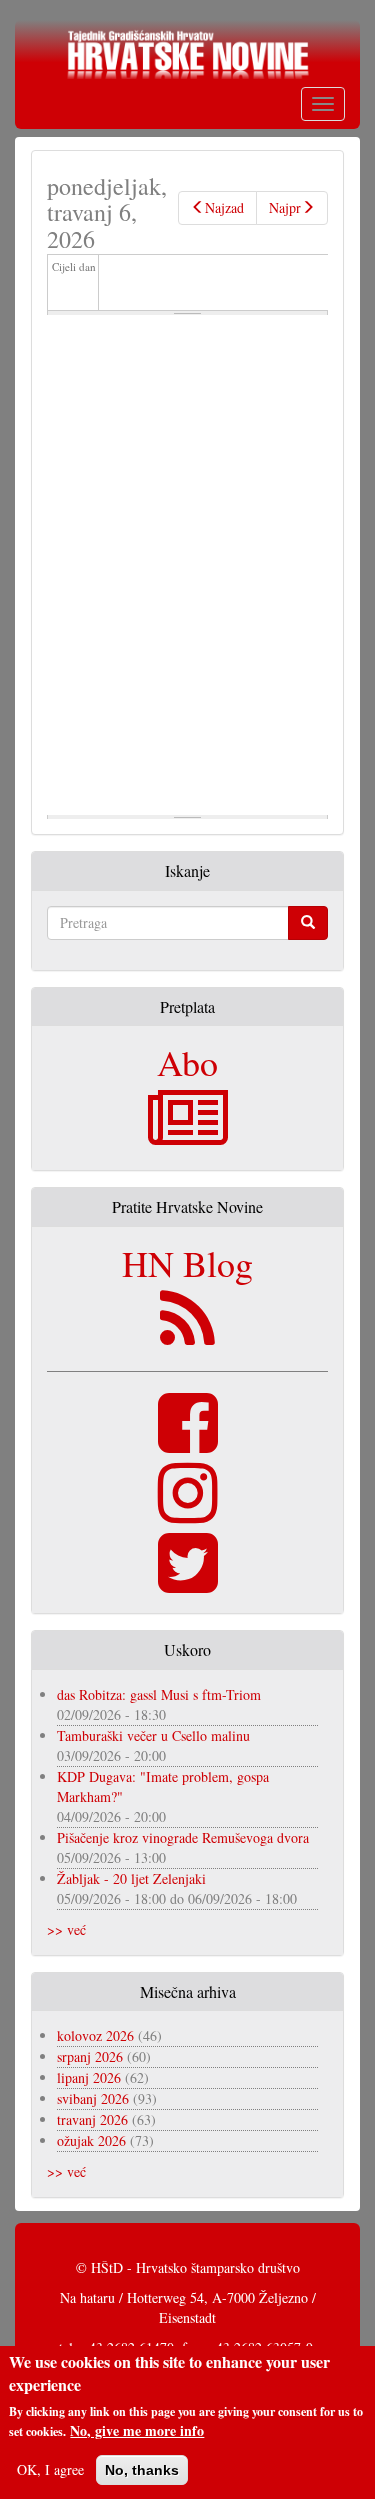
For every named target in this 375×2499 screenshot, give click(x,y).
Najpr (285, 207)
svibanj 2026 (93, 2098)
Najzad (224, 207)
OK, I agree (50, 2469)
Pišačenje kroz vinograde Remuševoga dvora (183, 1837)
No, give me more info (137, 2431)
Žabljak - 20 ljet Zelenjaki (131, 1878)
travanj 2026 (92, 2119)
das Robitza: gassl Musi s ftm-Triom (159, 1694)
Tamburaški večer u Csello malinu (153, 1735)
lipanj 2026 (89, 2077)
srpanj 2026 (90, 2056)
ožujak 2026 (91, 2140)
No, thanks (142, 2470)
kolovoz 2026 (95, 2035)
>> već (66, 1929)
